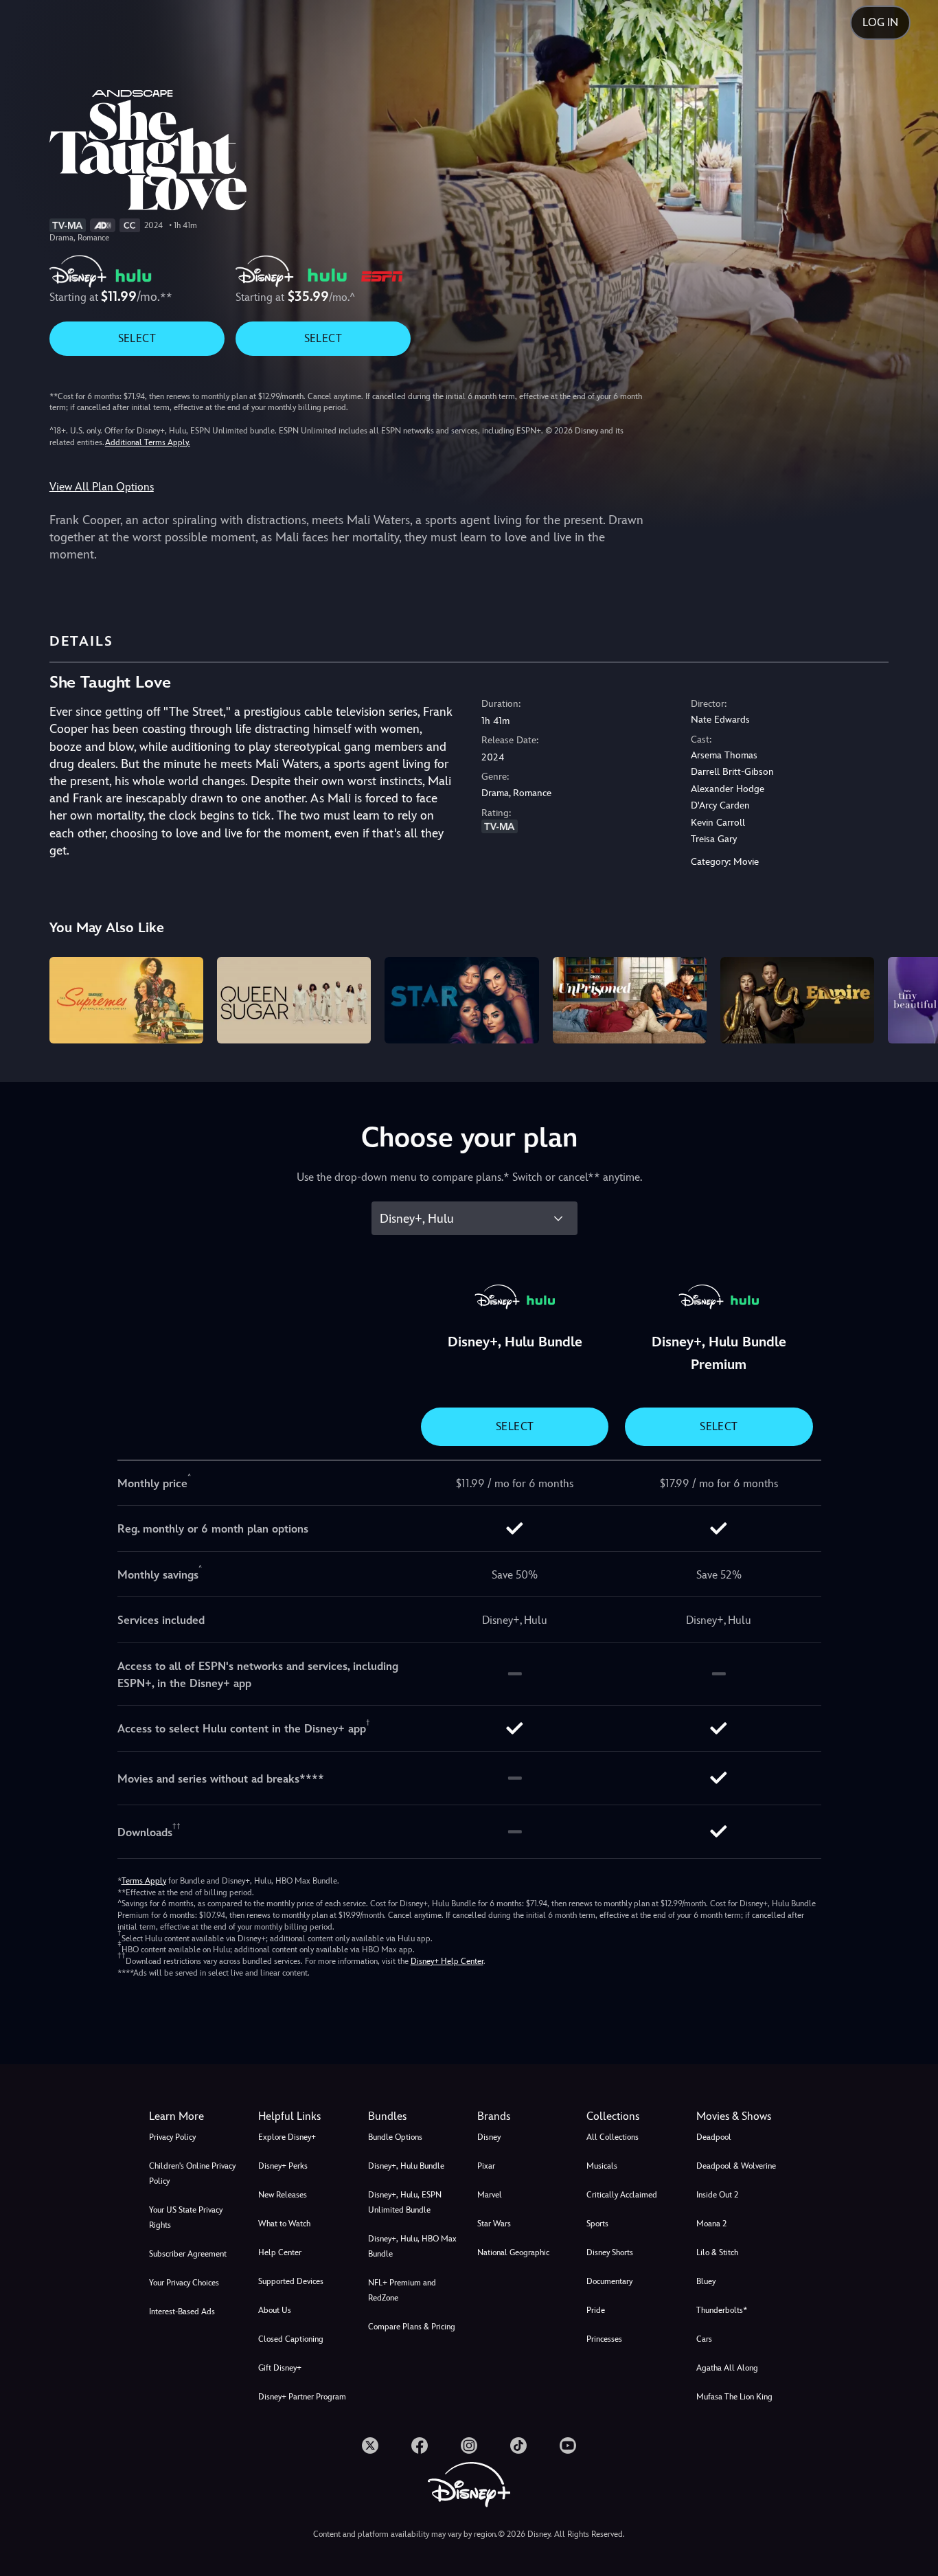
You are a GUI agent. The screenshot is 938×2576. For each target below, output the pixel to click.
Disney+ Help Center (447, 1961)
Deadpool (714, 2137)
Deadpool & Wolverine (736, 2166)
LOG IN (880, 22)
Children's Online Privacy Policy (192, 2173)
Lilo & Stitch (717, 2252)
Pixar (486, 2166)
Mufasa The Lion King (734, 2397)
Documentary (609, 2281)
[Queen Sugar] (294, 1000)
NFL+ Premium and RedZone (402, 2290)
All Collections (613, 2137)
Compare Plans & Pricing (412, 2327)
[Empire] (797, 1000)
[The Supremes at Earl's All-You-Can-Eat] (126, 1000)
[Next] (912, 998)
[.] (370, 2445)
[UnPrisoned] (630, 1000)
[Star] (461, 1000)
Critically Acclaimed (622, 2195)
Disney (489, 2137)
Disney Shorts (610, 2252)
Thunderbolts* (722, 2310)
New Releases (283, 2195)
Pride (596, 2310)
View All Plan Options (102, 487)
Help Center (280, 2252)
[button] (305, 2116)
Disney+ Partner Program (302, 2397)
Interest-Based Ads (182, 2312)
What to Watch (284, 2224)
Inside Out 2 (717, 2195)
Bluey (706, 2281)
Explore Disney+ (287, 2137)
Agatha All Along (727, 2368)
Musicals (602, 2166)
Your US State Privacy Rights (186, 2217)
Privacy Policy (172, 2137)
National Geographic (513, 2252)
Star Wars (494, 2224)
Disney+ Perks (283, 2166)
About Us (275, 2310)
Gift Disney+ (280, 2368)
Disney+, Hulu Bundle (406, 2166)
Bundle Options (395, 2137)
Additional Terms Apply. (148, 442)
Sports (597, 2224)
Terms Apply (144, 1881)
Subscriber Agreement (188, 2254)
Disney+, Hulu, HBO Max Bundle (412, 2246)
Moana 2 (711, 2224)
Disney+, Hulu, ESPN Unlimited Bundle (405, 2202)
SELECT (137, 338)
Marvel (490, 2195)
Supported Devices (291, 2281)
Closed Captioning (291, 2339)
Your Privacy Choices (184, 2283)
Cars (704, 2339)
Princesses (604, 2339)
